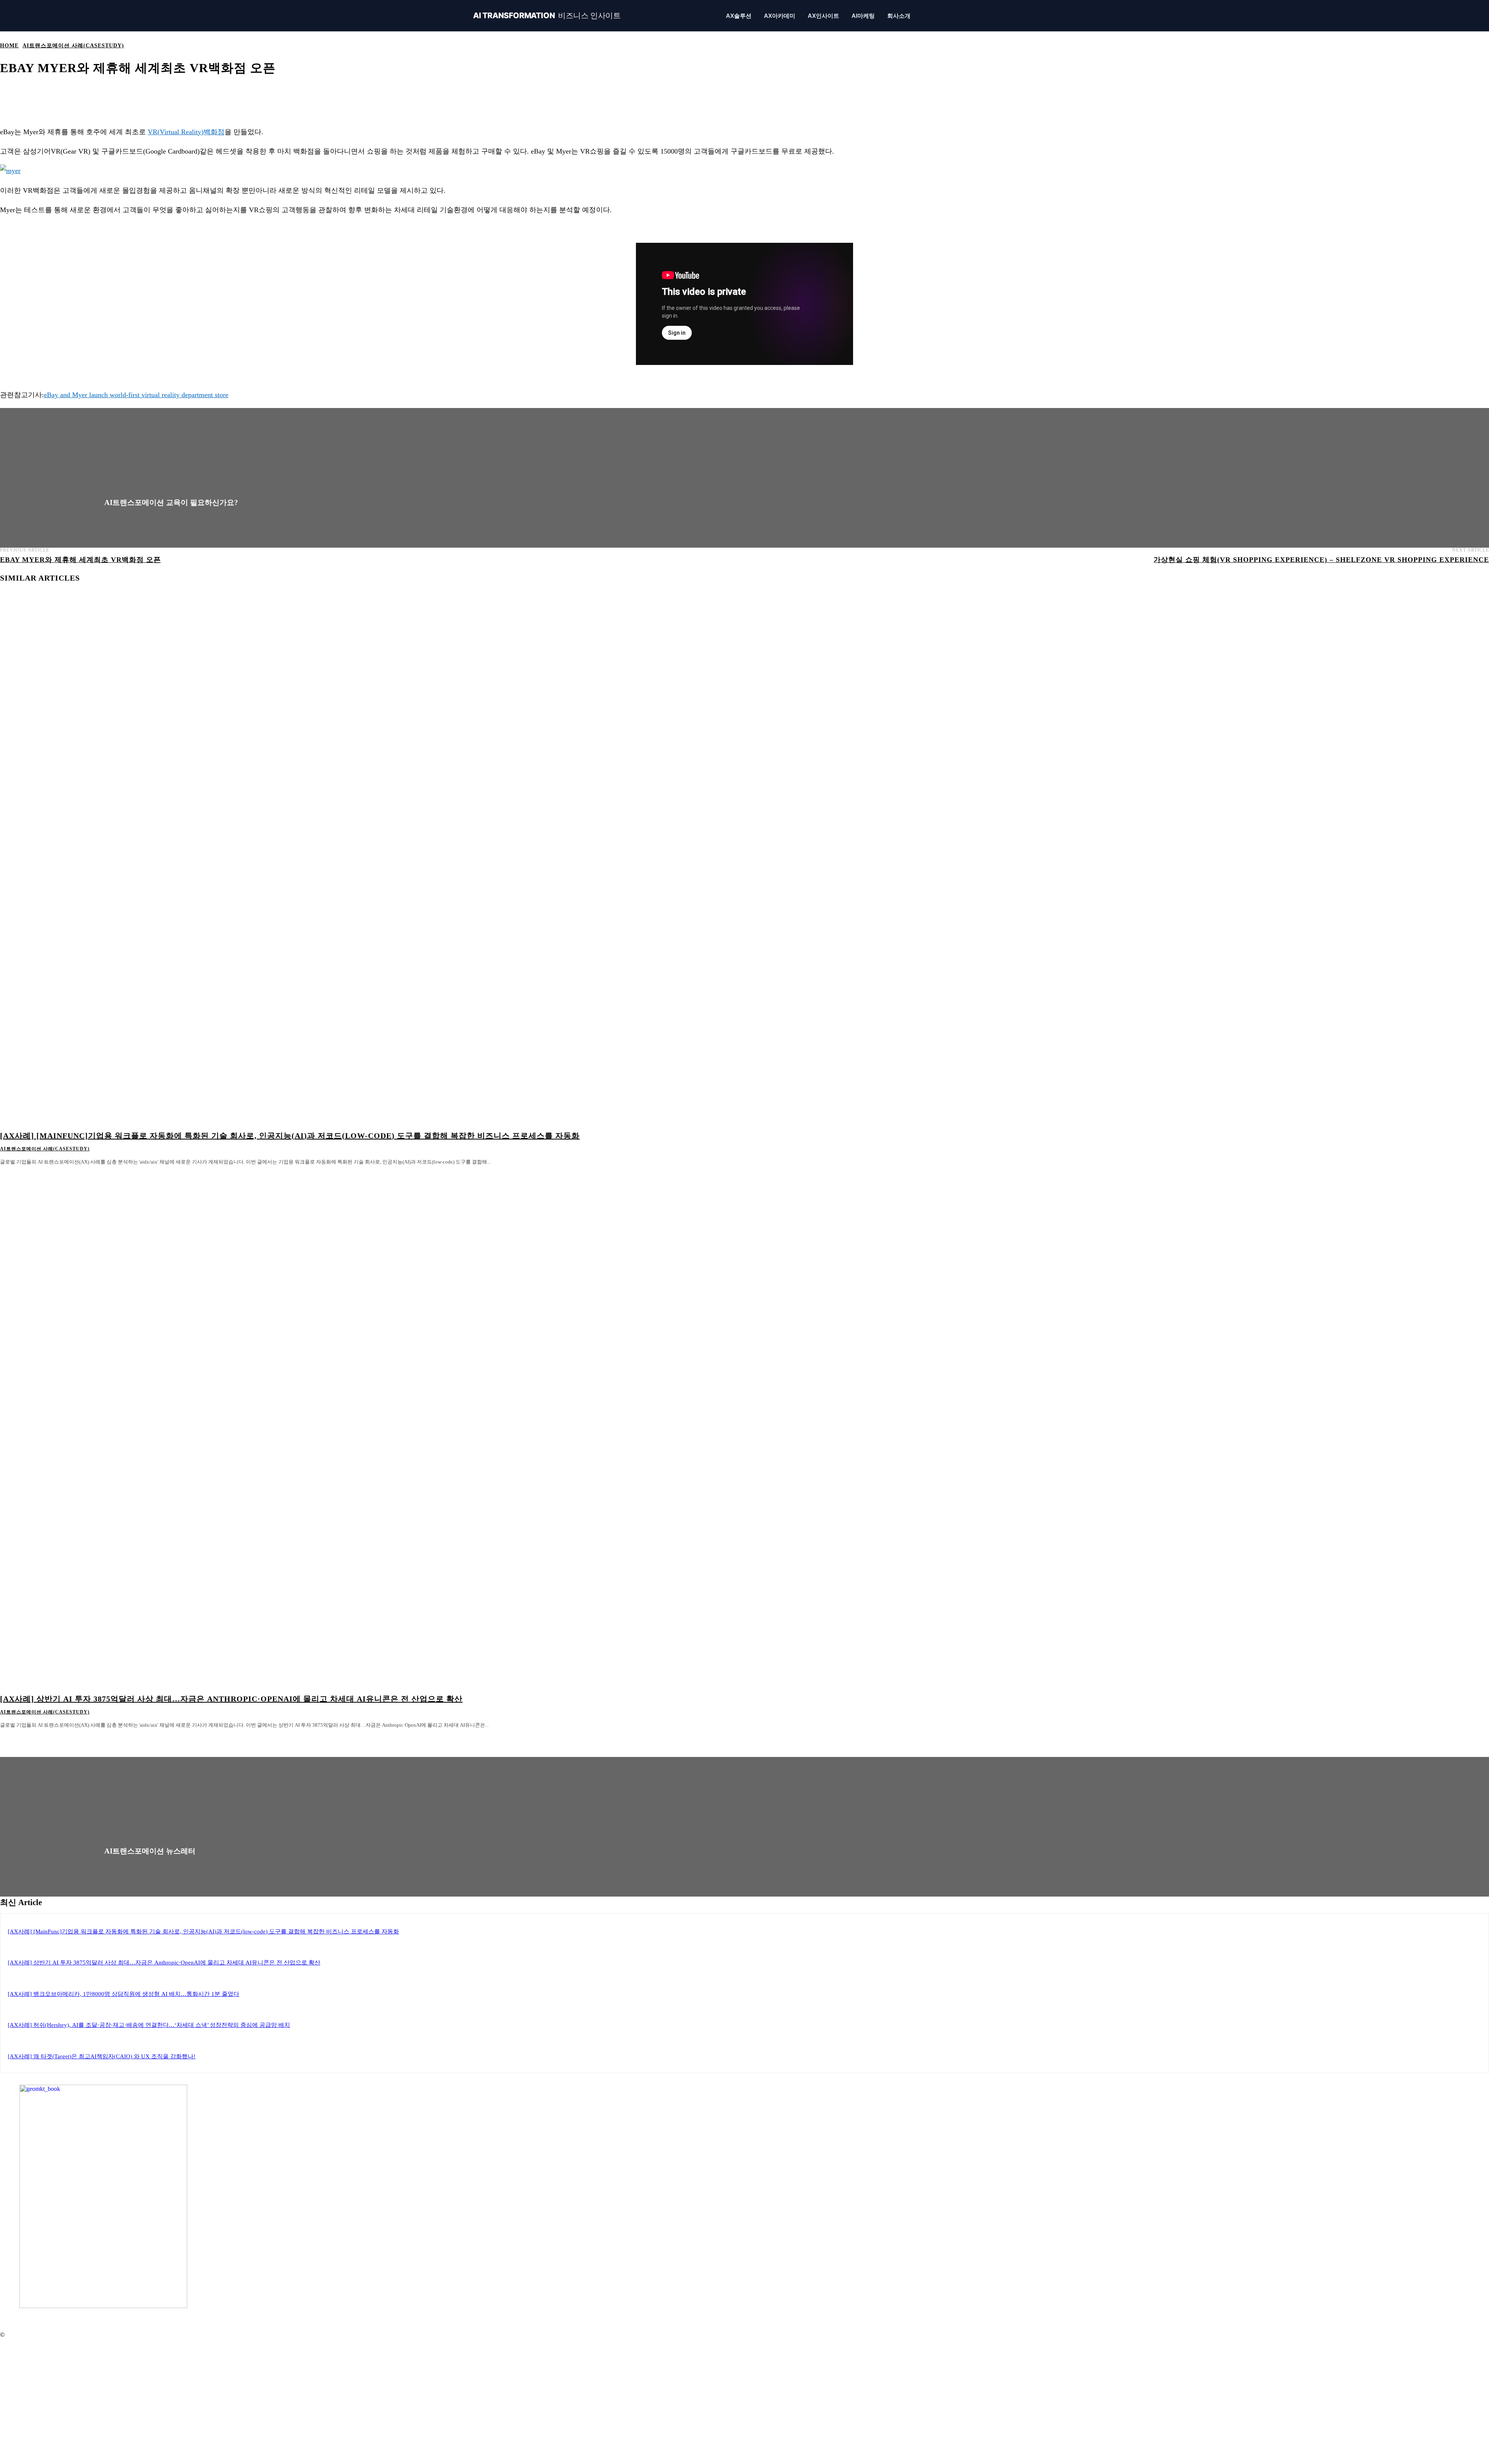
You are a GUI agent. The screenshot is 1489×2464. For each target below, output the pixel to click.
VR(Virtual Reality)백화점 (186, 132)
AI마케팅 (863, 16)
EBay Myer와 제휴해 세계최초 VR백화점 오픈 (80, 560)
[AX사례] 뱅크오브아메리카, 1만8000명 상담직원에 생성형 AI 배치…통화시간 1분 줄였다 (124, 1994)
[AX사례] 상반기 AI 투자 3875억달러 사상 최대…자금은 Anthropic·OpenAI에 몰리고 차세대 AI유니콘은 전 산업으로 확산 (231, 1699)
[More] (288, 92)
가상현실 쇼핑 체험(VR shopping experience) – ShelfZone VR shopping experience (1321, 560)
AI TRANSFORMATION (547, 16)
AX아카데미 (780, 16)
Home (9, 46)
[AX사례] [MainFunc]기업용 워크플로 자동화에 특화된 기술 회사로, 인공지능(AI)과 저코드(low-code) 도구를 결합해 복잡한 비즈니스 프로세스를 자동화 (290, 1136)
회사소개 (899, 16)
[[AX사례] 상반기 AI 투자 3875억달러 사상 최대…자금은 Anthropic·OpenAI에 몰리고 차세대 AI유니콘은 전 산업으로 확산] (375, 1428)
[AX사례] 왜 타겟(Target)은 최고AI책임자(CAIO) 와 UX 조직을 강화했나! (102, 2056)
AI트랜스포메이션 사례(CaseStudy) (73, 46)
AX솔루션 (739, 16)
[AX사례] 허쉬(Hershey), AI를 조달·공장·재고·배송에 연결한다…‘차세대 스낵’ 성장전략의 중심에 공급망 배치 (149, 2025)
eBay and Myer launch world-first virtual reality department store (136, 395)
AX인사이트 (823, 16)
